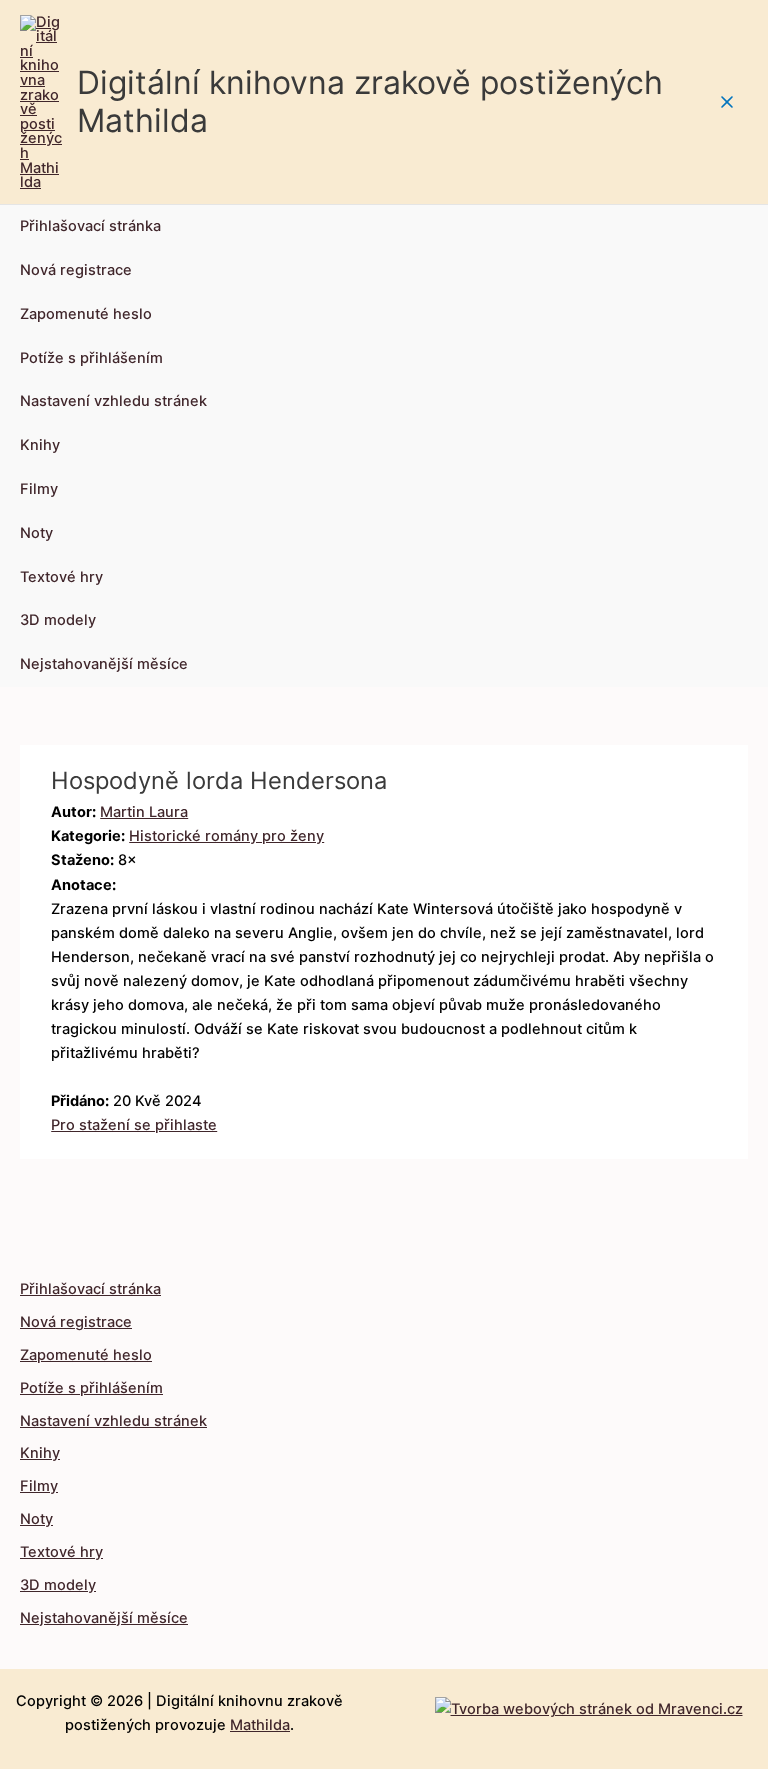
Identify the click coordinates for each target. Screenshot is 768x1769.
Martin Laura (144, 812)
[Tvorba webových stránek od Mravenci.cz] (589, 1704)
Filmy (39, 489)
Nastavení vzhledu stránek (113, 401)
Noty (36, 533)
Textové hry (61, 577)
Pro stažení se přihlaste (134, 1125)
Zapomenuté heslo (86, 314)
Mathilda (260, 1725)
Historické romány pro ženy (226, 836)
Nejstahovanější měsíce (104, 664)
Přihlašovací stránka (90, 226)
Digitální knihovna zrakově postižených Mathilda (370, 101)
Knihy (40, 445)
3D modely (58, 620)
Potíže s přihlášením (91, 358)
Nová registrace (76, 270)
